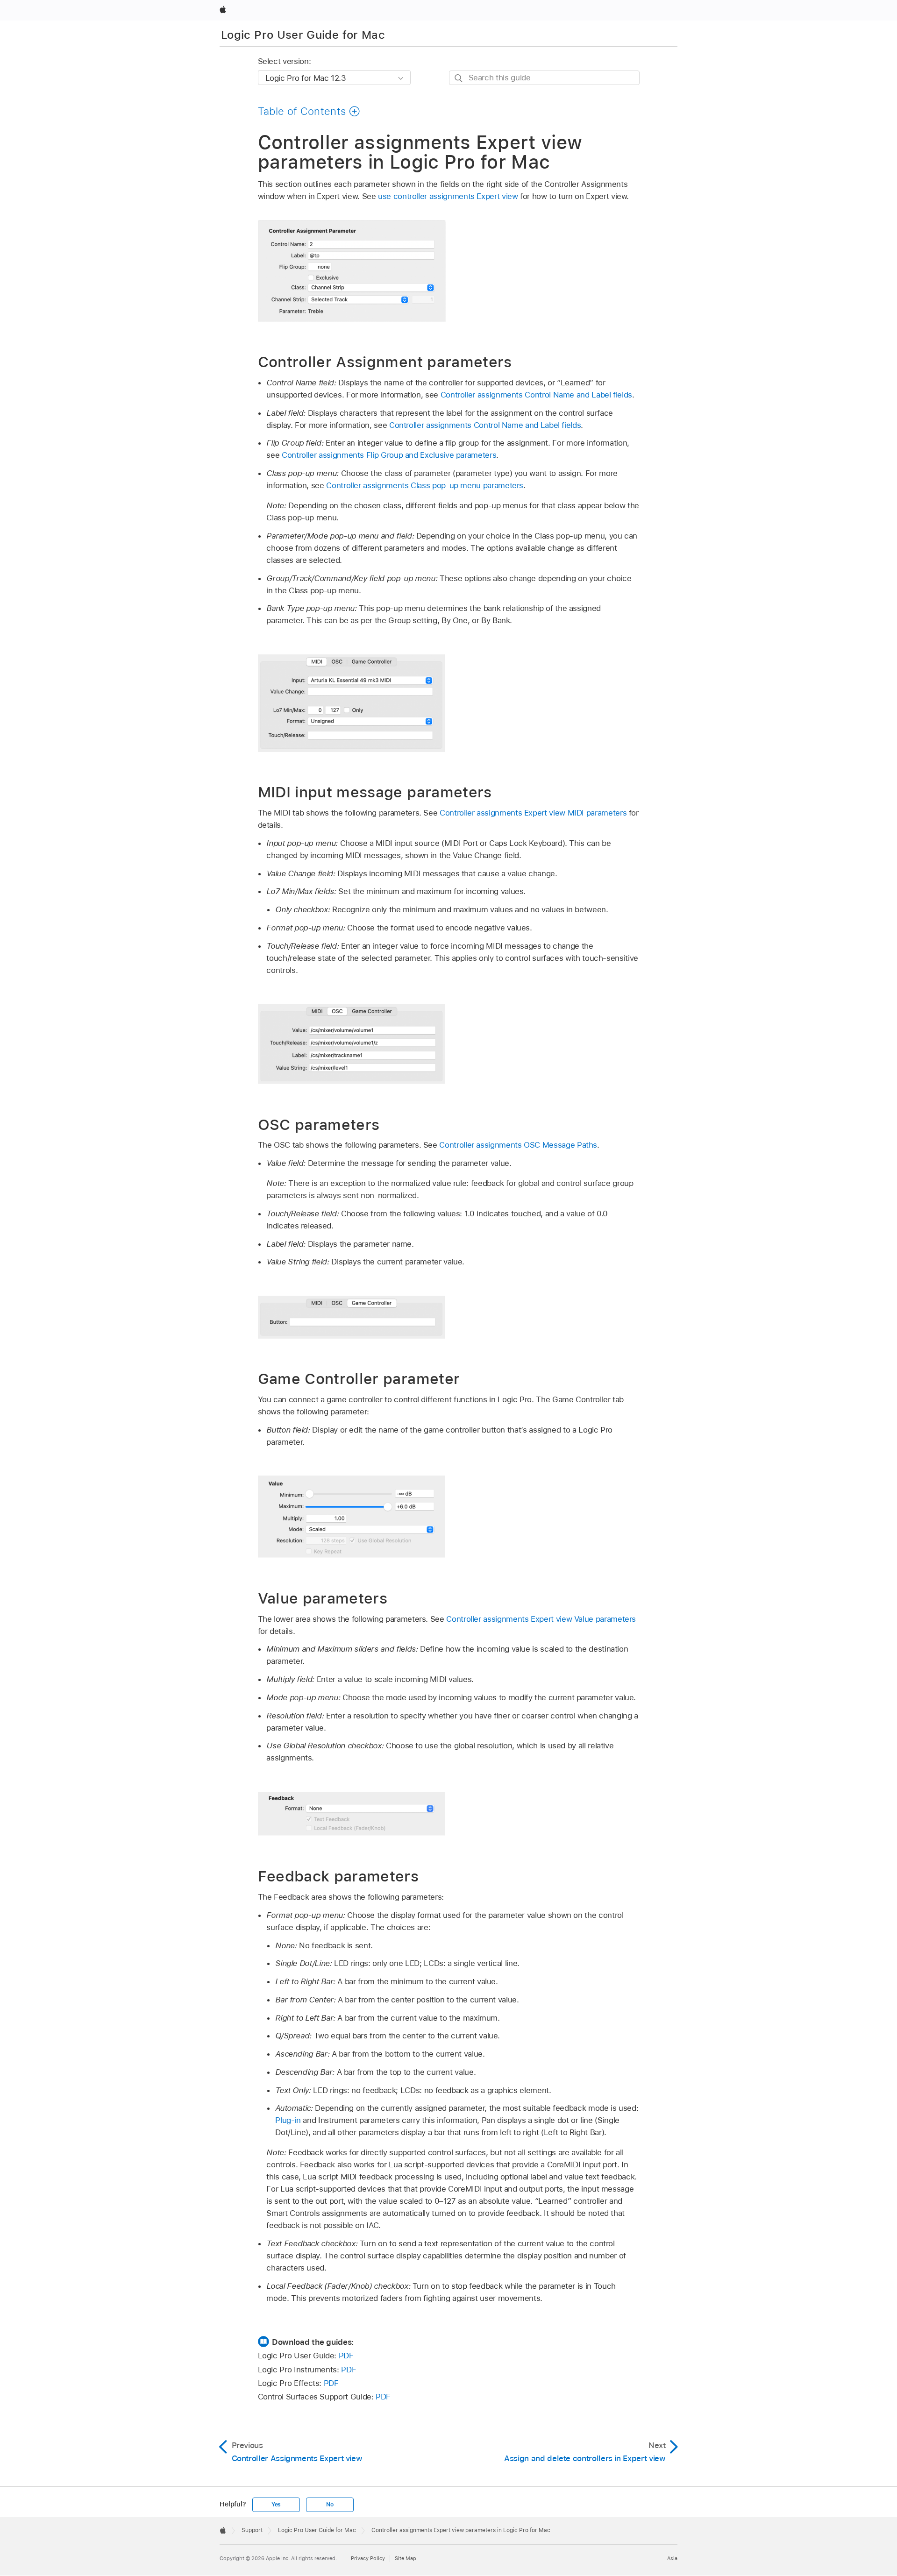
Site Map (406, 2558)
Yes (276, 2505)
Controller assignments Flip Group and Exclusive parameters (389, 455)
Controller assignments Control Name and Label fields (536, 395)
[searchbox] (544, 78)
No (330, 2505)
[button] (309, 111)
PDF (346, 2356)
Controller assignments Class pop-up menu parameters (425, 485)
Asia (672, 2558)
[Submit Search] (459, 78)
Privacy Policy (368, 2558)
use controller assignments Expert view (448, 196)
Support (252, 2530)
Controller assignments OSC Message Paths (518, 1145)
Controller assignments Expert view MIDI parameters (533, 813)
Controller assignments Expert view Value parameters (541, 1619)
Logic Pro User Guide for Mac (303, 35)
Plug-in (288, 2120)
